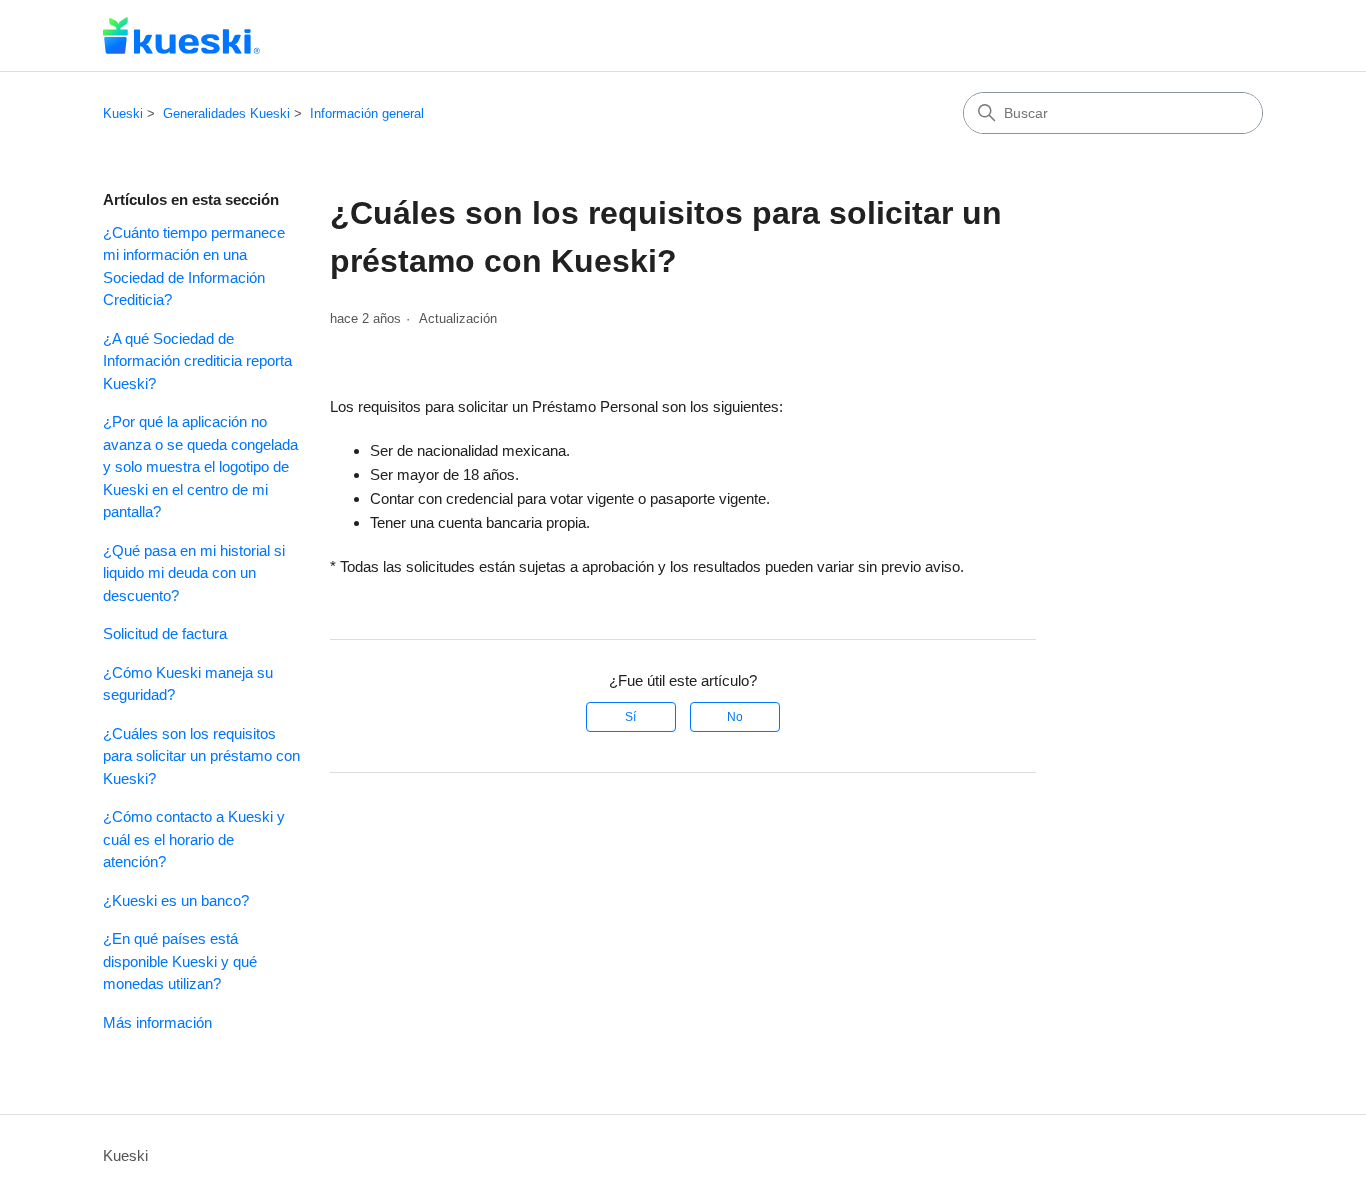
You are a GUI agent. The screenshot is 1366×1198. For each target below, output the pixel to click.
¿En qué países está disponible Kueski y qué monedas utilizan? (180, 961)
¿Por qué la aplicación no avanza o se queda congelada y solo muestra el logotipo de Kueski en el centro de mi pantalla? (200, 466)
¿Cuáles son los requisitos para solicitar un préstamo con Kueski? (201, 756)
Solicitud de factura (165, 633)
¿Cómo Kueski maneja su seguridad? (188, 684)
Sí (630, 717)
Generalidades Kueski (226, 113)
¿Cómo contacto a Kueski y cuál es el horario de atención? (194, 839)
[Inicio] (181, 35)
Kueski (123, 113)
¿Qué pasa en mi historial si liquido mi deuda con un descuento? (194, 573)
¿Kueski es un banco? (176, 900)
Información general (367, 113)
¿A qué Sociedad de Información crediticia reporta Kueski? (197, 361)
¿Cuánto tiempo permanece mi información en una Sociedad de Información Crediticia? (194, 266)
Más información (157, 1022)
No (735, 717)
